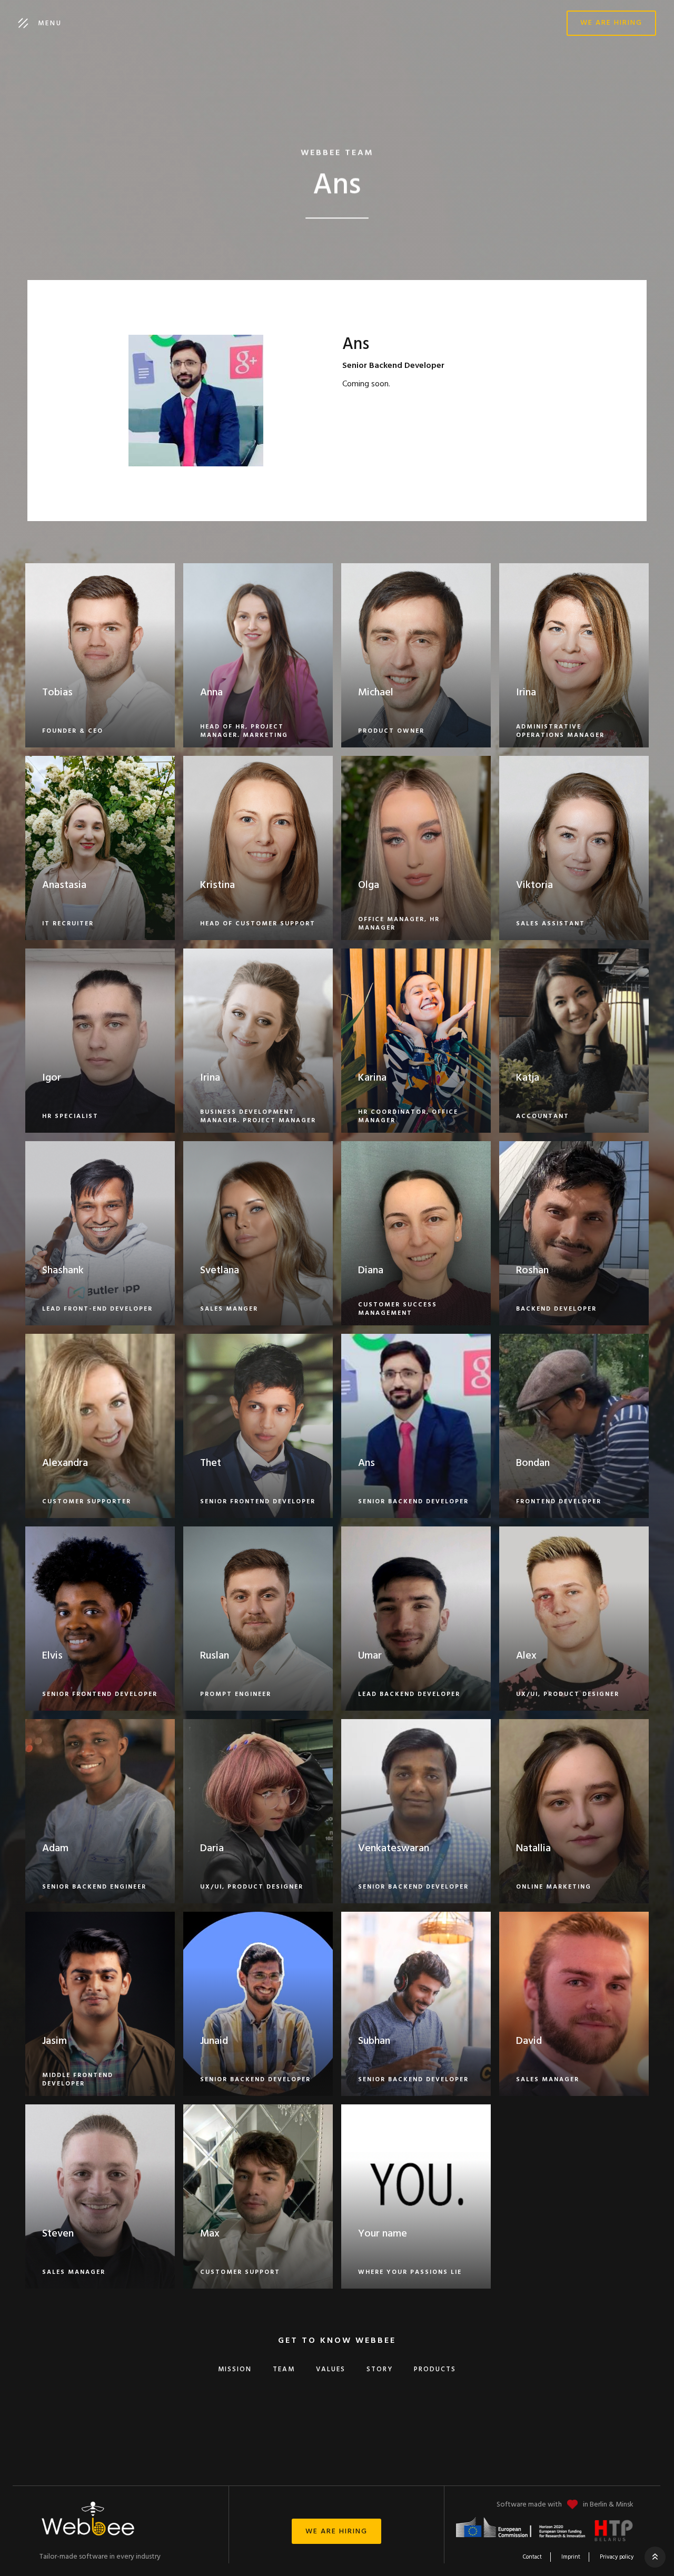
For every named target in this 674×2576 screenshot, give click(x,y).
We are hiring (611, 23)
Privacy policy (617, 2557)
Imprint (571, 2557)
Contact (532, 2557)
